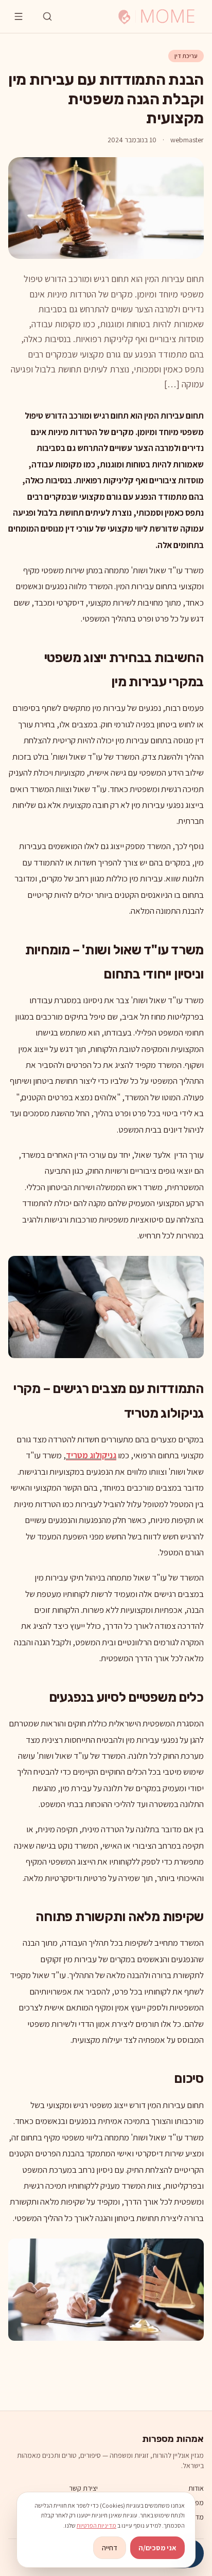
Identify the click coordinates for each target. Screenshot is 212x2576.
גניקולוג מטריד (91, 1455)
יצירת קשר (83, 2488)
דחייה (110, 2548)
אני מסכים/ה (157, 2548)
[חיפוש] (47, 16)
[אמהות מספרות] (156, 16)
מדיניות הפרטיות (96, 2525)
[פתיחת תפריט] (19, 16)
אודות (196, 2488)
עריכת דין (186, 56)
